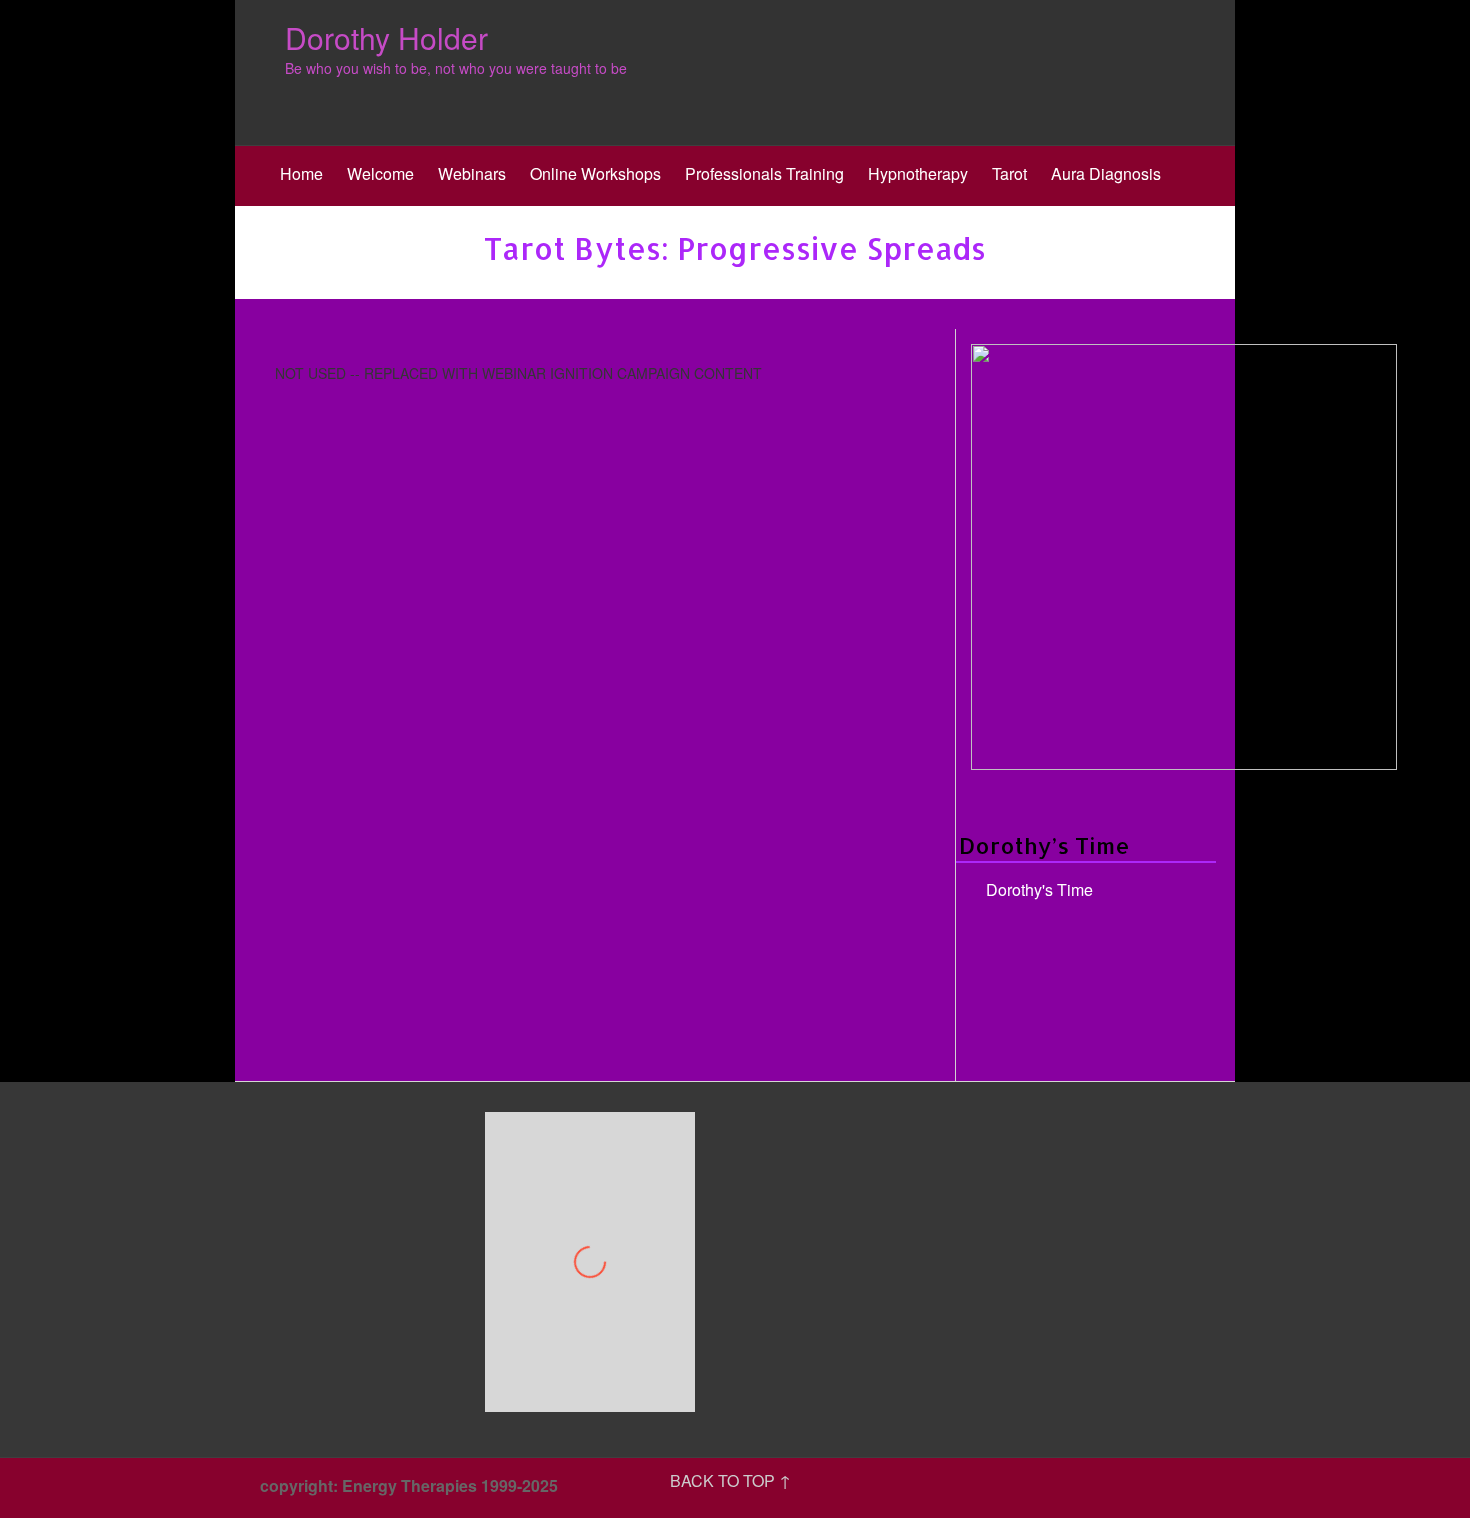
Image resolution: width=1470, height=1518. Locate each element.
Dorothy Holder (386, 37)
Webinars (472, 173)
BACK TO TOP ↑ (730, 1480)
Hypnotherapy (918, 173)
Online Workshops (595, 173)
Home (301, 173)
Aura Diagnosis (1106, 173)
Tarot (1009, 173)
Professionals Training (764, 173)
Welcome (380, 173)
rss (1205, 1488)
